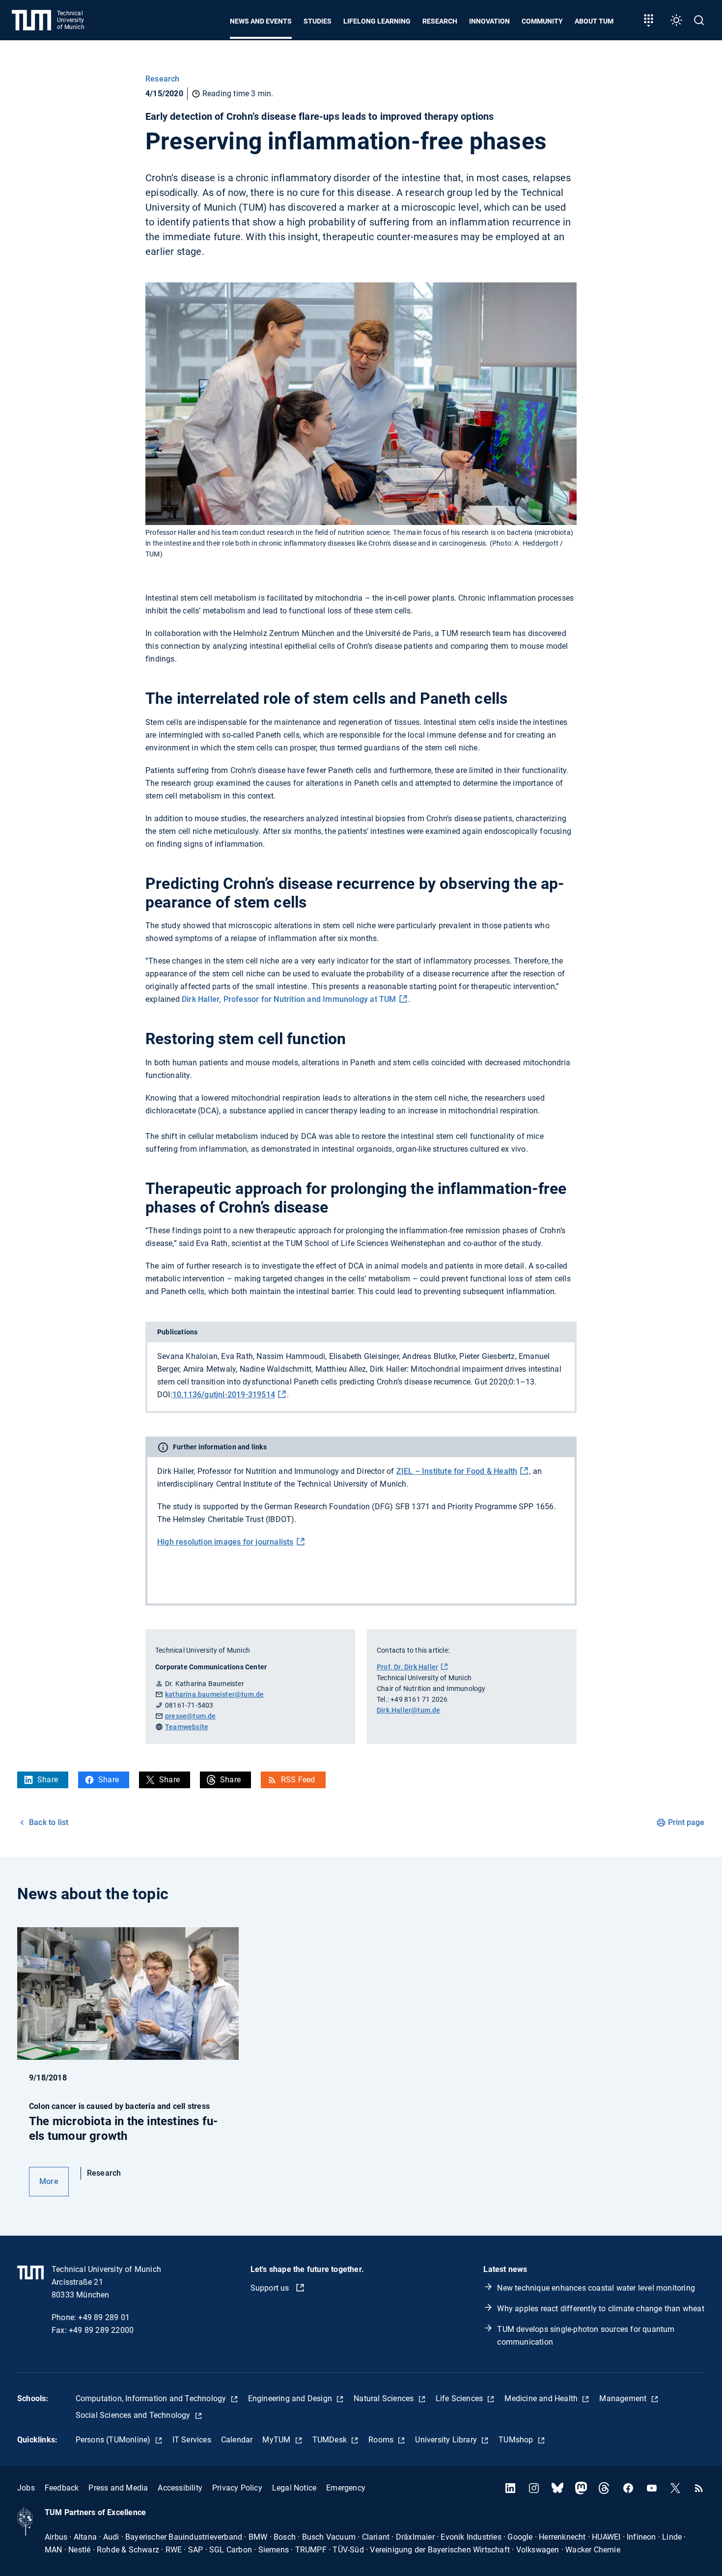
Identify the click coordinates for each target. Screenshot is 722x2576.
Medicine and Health (542, 2398)
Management (624, 2398)
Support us (271, 2288)
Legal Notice (294, 2488)
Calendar (237, 2440)
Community (542, 21)
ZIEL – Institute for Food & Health (457, 1471)
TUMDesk (331, 2440)
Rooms (382, 2440)
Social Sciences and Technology (134, 2415)
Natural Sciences (385, 2398)
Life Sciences (460, 2398)
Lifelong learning (377, 21)
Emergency (346, 2488)
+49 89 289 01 (104, 2317)
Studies (318, 21)
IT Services (192, 2440)
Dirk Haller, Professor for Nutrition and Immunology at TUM (289, 999)
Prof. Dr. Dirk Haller (407, 1667)
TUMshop (517, 2440)
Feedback (62, 2488)
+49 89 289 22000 (101, 2330)
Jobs (26, 2488)
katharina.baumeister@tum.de (214, 1694)
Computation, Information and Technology (152, 2398)
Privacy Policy (237, 2488)
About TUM (594, 21)
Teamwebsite (187, 1727)
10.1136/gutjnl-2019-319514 (224, 1395)
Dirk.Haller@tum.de (409, 1710)
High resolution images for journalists (225, 1542)
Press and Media (118, 2488)
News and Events (261, 21)
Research (440, 21)
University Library (447, 2440)
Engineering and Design (291, 2398)
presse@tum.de (191, 1716)
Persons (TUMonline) (114, 2440)
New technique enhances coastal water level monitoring (596, 2288)
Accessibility (180, 2488)
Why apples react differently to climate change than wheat (600, 2309)
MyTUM (277, 2440)
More (49, 2181)
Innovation (489, 21)
